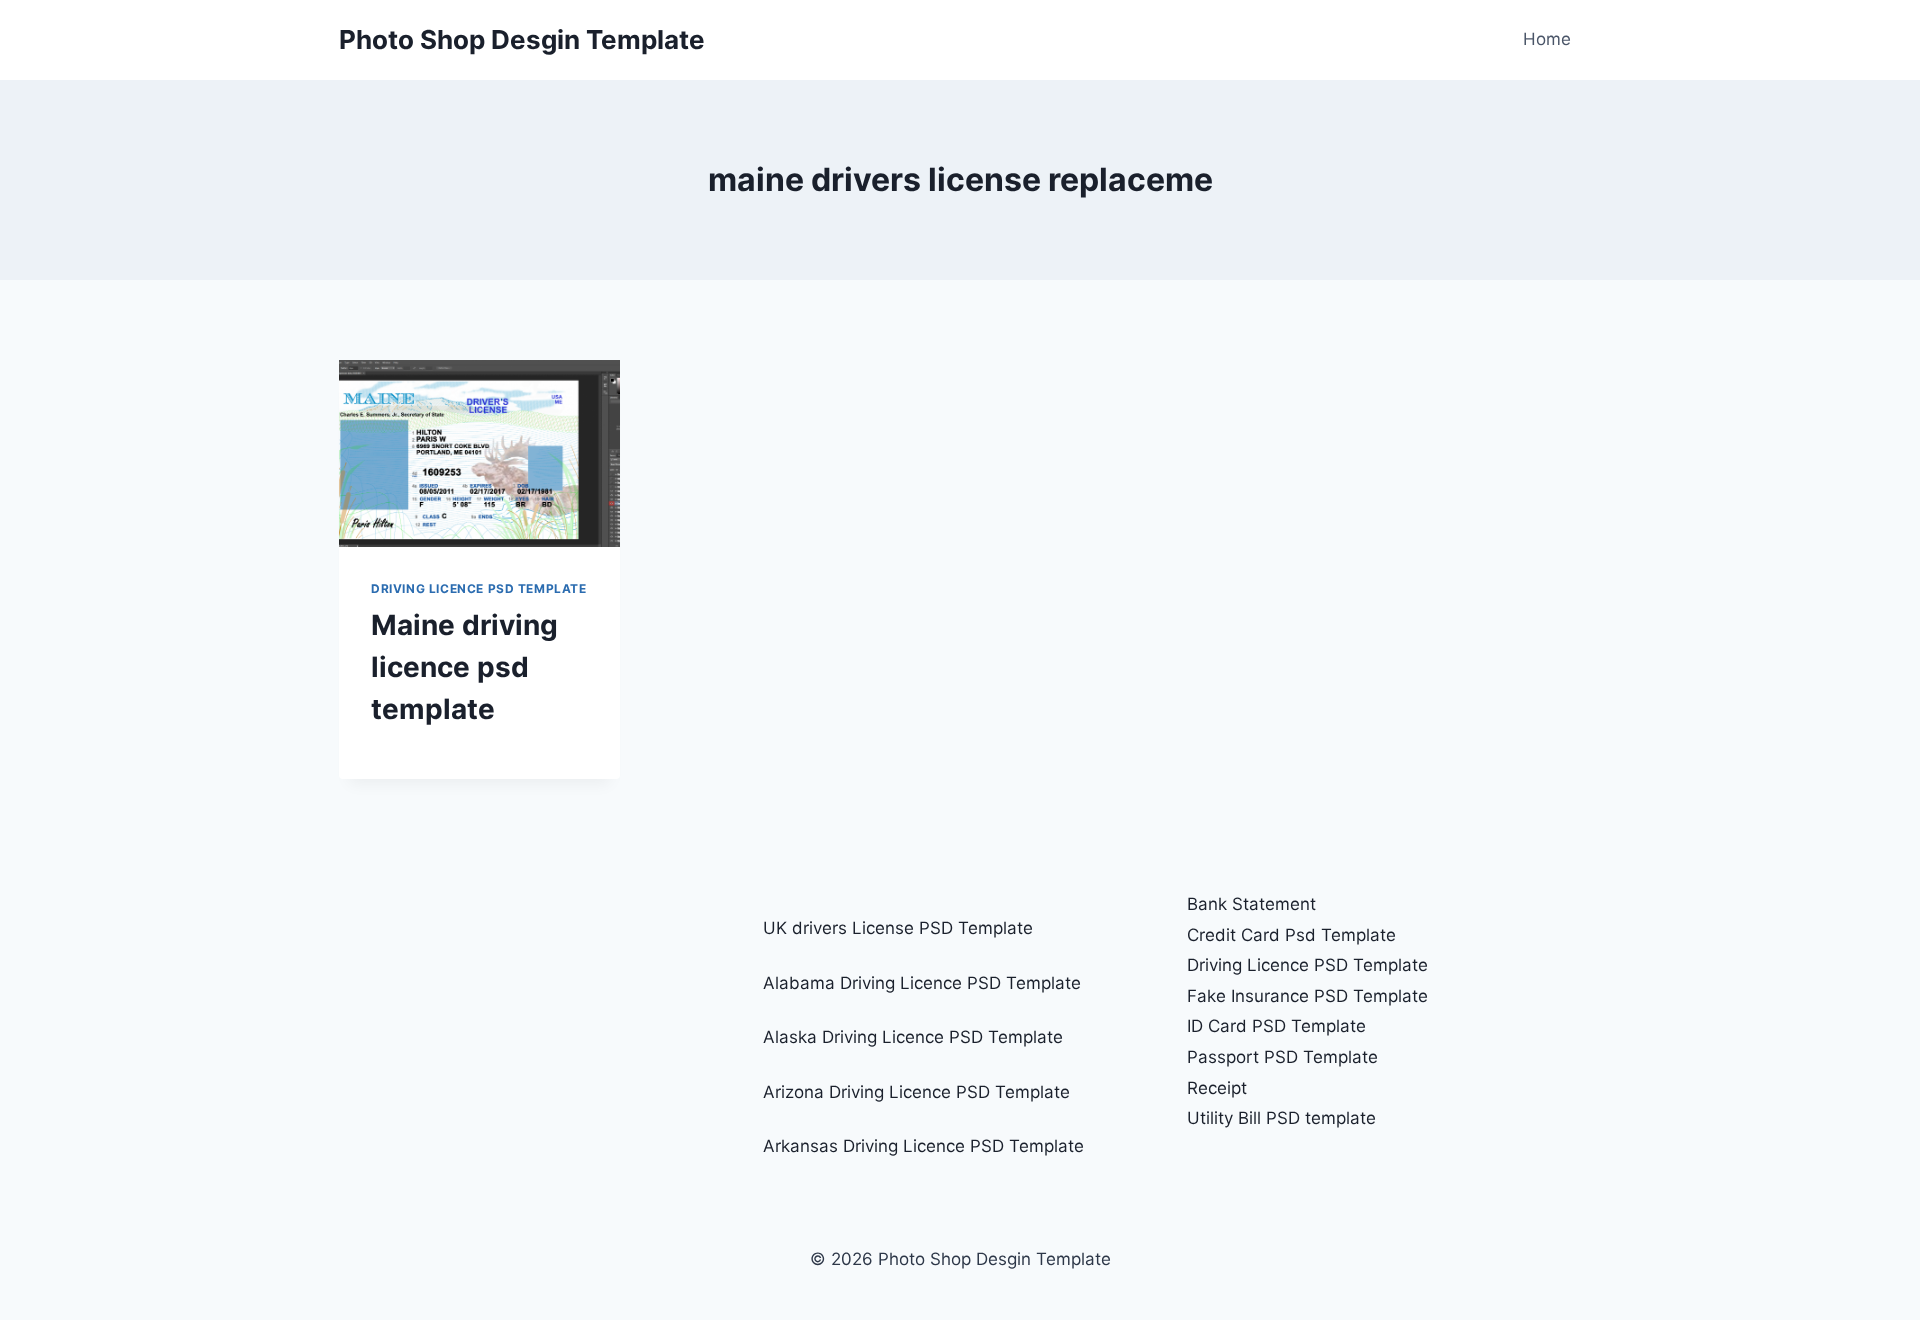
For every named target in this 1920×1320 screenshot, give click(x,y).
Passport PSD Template (1282, 1057)
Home (1547, 39)
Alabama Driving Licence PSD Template (922, 983)
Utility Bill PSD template (1281, 1118)
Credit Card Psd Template (1291, 935)
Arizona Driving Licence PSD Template (916, 1092)
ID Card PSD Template (1276, 1026)
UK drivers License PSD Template (898, 928)
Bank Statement (1251, 904)
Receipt (1217, 1088)
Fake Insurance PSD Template (1307, 996)
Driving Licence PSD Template (479, 588)
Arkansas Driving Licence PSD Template (923, 1146)
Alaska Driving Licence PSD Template (913, 1037)
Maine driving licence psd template (464, 667)
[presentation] (479, 453)
